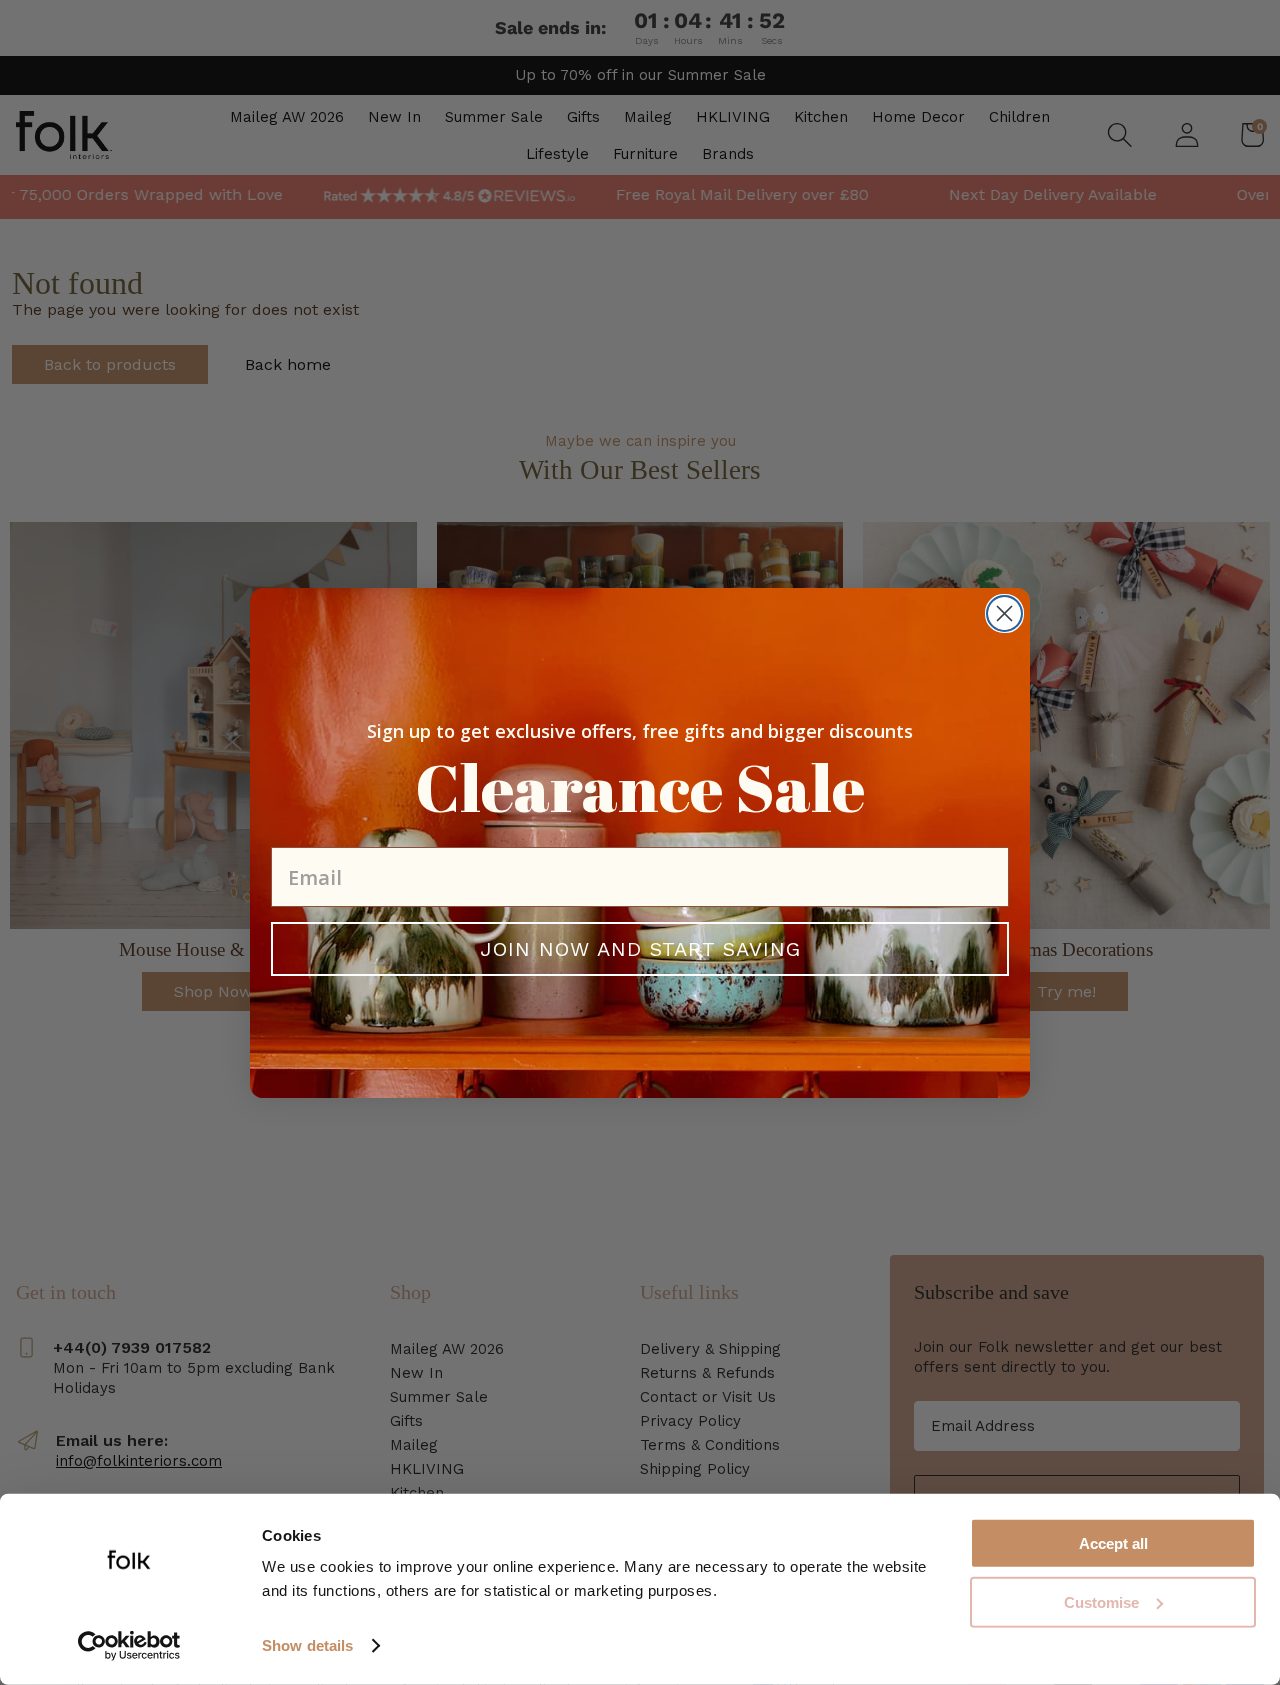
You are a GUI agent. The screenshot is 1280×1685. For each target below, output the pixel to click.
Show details (307, 1645)
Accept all (1113, 1543)
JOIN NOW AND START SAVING (640, 949)
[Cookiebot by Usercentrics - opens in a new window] (129, 1646)
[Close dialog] (1004, 613)
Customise (1101, 1602)
